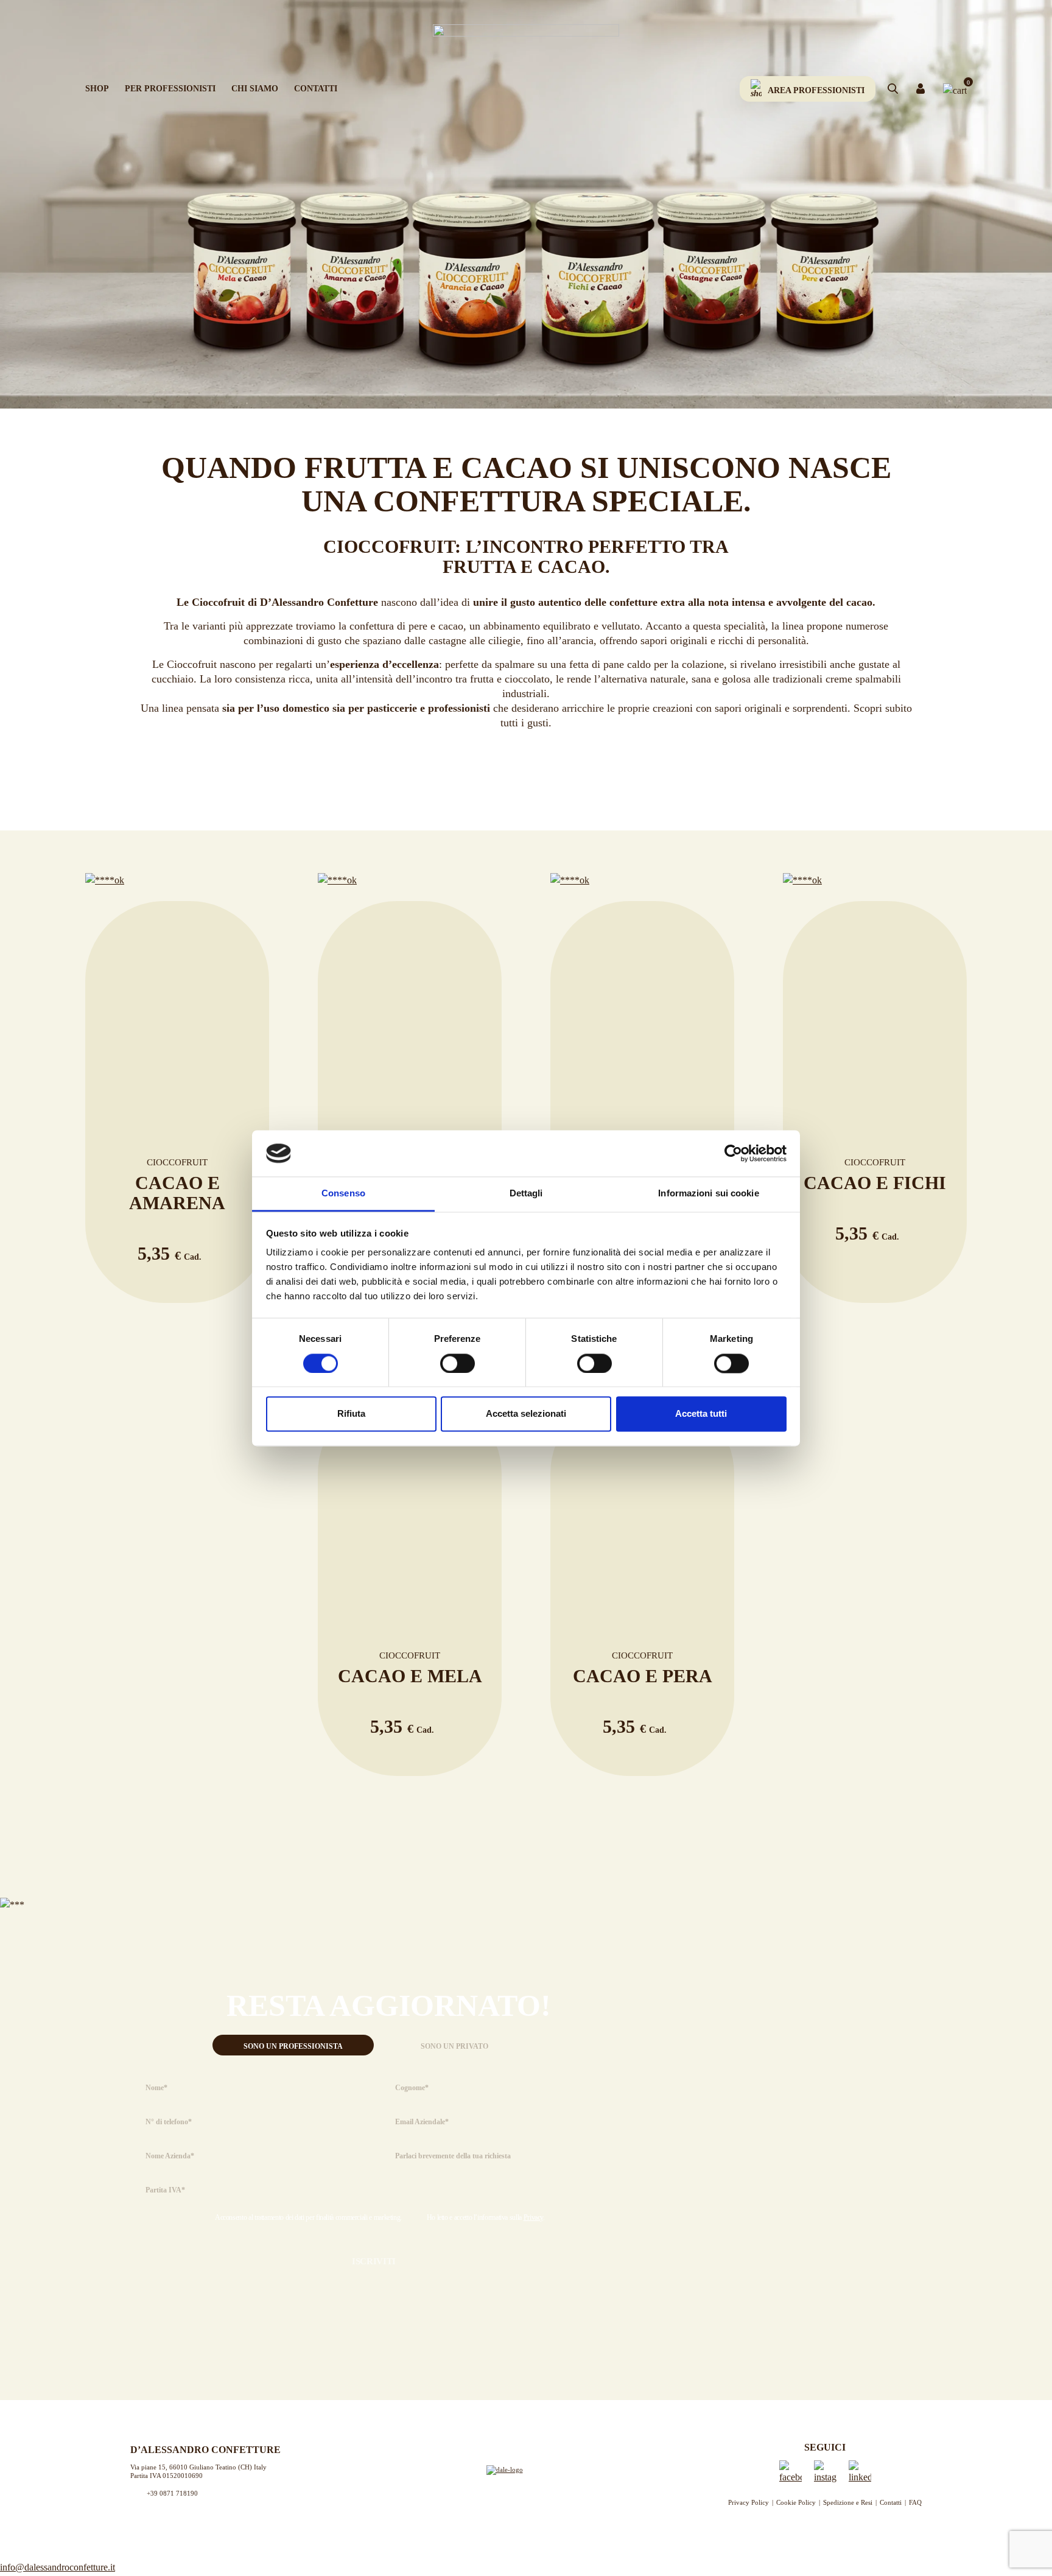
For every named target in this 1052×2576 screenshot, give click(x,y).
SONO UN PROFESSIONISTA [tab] (293, 2046)
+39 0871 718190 (172, 2493)
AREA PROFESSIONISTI (816, 90)
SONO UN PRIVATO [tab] (454, 2046)
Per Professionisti (170, 89)
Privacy (533, 2217)
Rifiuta (351, 1414)
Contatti (316, 89)
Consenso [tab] (343, 1194)
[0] (955, 89)
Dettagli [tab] (526, 1194)
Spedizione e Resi (848, 2502)
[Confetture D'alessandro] (526, 92)
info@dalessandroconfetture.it (58, 2567)
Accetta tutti (701, 1414)
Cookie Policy (796, 2502)
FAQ (915, 2502)
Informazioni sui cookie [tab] (708, 1194)
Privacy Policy (749, 2502)
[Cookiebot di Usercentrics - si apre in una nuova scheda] (733, 1153)
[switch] (458, 1363)
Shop (97, 89)
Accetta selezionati (526, 1414)
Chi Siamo (255, 89)
